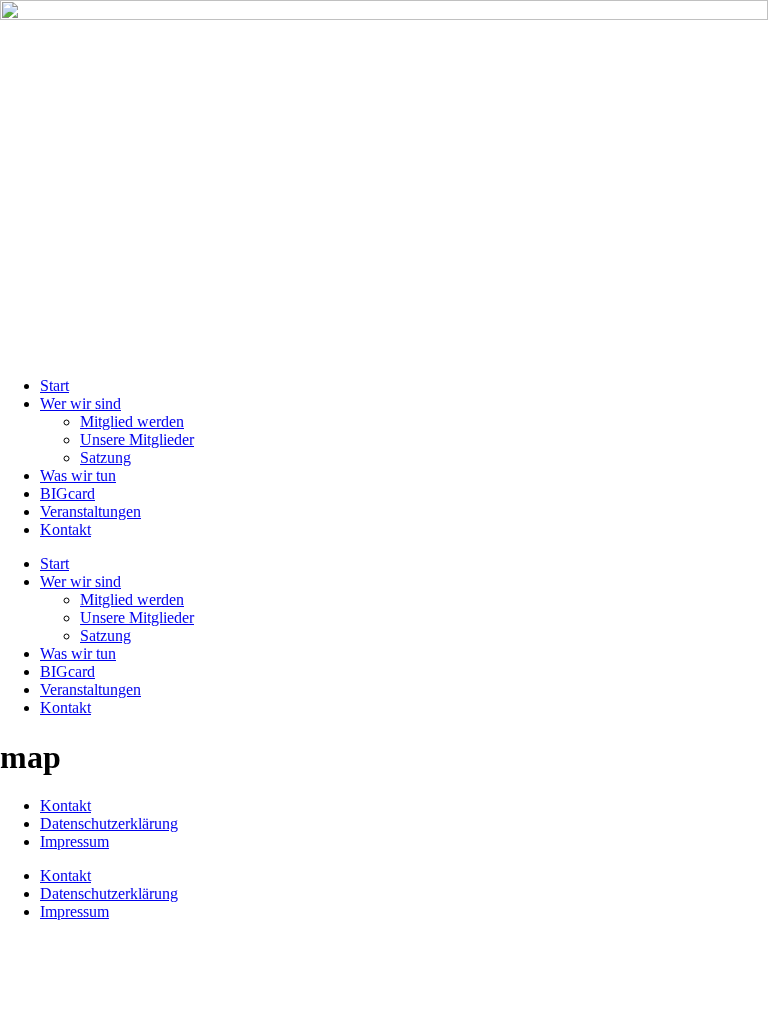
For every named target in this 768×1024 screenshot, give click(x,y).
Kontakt (65, 529)
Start (54, 385)
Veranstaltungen (90, 511)
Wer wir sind (80, 403)
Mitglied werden (132, 421)
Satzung (105, 457)
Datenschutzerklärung (109, 823)
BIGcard (67, 493)
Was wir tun (78, 475)
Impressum (74, 841)
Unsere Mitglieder (137, 439)
